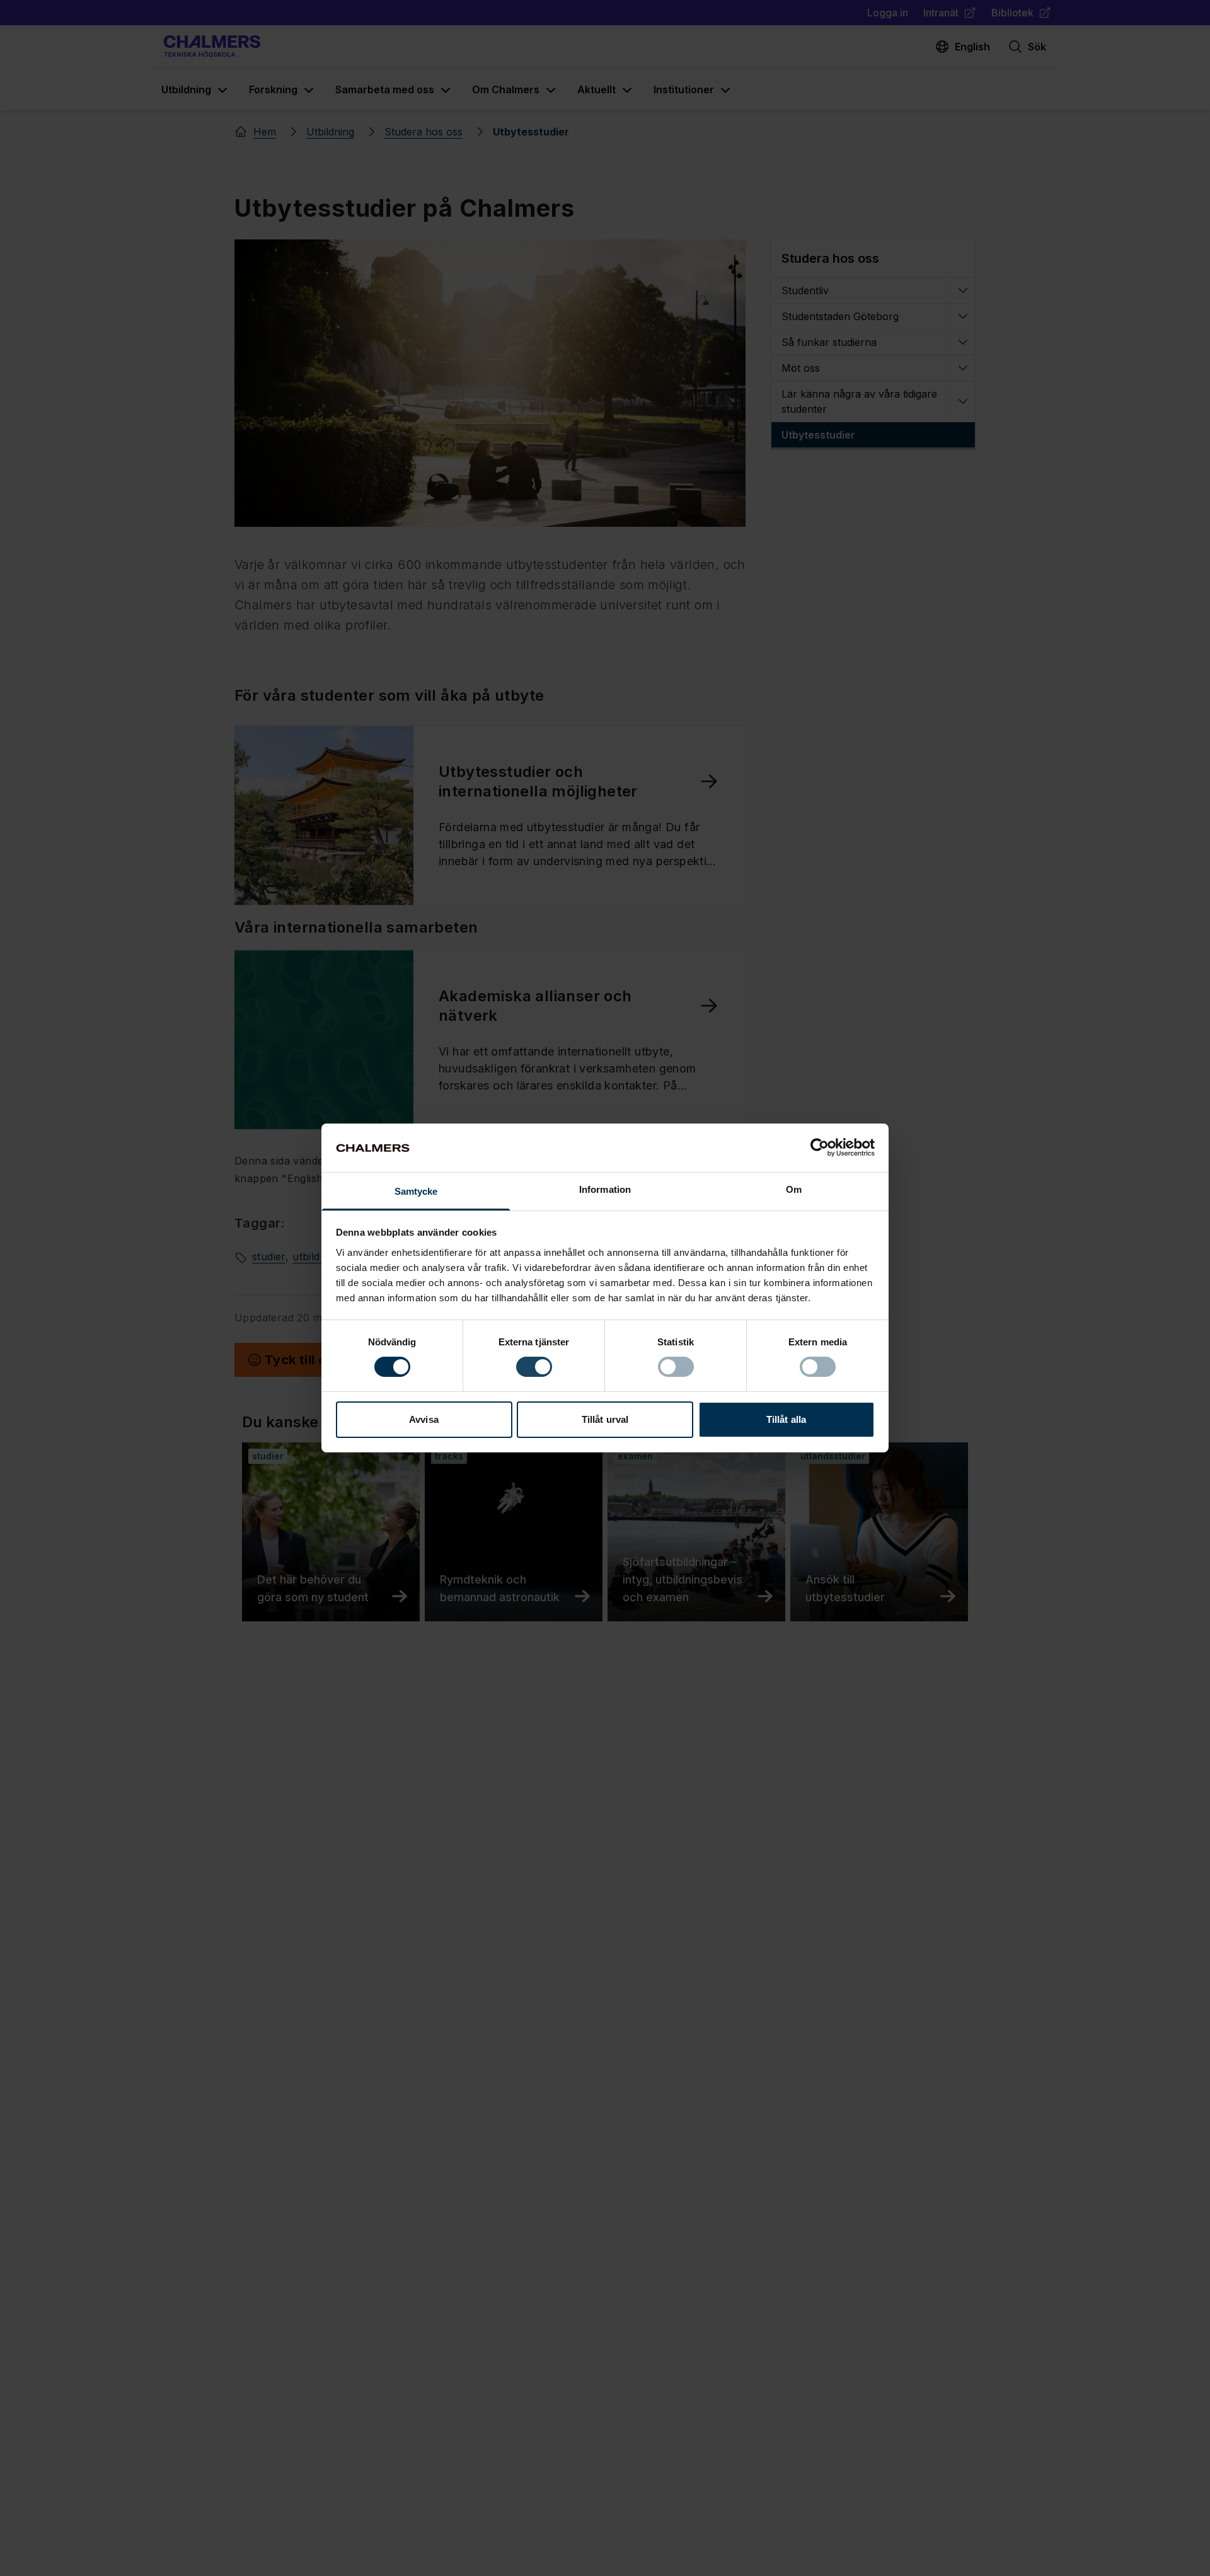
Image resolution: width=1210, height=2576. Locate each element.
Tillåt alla (786, 1419)
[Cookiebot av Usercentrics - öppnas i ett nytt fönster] (820, 1147)
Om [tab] (794, 1189)
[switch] (534, 1367)
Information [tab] (605, 1189)
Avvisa (424, 1419)
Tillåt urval (605, 1419)
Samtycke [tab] (416, 1191)
